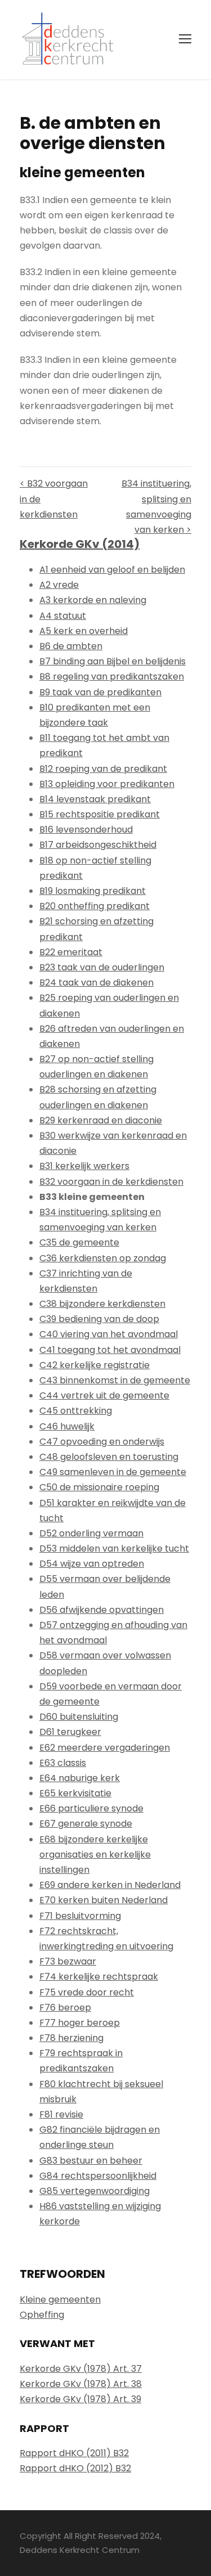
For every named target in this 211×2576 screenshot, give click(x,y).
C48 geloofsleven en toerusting (109, 1457)
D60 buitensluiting (79, 1717)
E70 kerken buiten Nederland (104, 1900)
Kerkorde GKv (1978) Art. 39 (80, 2399)
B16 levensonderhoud (86, 830)
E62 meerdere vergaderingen (105, 1748)
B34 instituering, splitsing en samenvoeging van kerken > (156, 507)
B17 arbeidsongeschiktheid (98, 845)
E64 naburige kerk (80, 1778)
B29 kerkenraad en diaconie (101, 1120)
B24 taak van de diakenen (96, 983)
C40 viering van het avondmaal (109, 1334)
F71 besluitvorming (80, 1916)
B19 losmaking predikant (93, 891)
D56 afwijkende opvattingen (102, 1610)
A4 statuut (63, 616)
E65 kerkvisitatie (75, 1793)
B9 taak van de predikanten (100, 692)
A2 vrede (59, 585)
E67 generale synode (86, 1824)
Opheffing (42, 2315)
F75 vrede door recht (87, 1992)
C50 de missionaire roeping (99, 1487)
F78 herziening (71, 2038)
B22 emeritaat (71, 952)
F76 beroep (65, 2008)
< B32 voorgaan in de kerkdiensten (54, 499)
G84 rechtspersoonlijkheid (98, 2176)
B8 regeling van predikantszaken (112, 676)
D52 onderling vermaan (91, 1533)
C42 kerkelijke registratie (95, 1365)
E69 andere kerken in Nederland (110, 1885)
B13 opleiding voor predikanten (107, 784)
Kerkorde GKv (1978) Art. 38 (81, 2384)
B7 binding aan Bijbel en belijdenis (113, 661)
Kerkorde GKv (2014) (80, 544)
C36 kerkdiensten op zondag (103, 1258)
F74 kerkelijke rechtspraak (99, 1977)
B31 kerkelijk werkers (84, 1166)
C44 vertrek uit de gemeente (104, 1395)
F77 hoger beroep (80, 2023)
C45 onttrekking (76, 1411)
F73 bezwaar (68, 1961)
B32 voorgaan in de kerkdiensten (111, 1182)
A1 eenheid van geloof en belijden (112, 570)
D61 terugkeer (70, 1732)
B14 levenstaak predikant (95, 799)
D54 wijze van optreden (92, 1564)
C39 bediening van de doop (99, 1319)
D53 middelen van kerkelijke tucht (114, 1548)
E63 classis (63, 1763)
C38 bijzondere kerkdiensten (102, 1304)
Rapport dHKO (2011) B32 (74, 2453)
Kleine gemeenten (60, 2299)
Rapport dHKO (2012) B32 (75, 2468)
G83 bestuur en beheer (91, 2161)
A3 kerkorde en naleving (93, 600)
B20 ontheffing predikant (95, 906)
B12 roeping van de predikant (103, 769)
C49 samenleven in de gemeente (113, 1472)
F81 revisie (61, 2114)
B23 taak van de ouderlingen (102, 967)
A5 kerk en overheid (84, 631)
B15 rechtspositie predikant (100, 814)
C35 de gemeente (79, 1242)
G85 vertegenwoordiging (95, 2191)
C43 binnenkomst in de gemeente (115, 1380)
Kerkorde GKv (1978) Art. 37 (81, 2369)
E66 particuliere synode (91, 1808)
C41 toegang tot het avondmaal (110, 1350)
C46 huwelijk (67, 1426)
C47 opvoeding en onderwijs (102, 1442)
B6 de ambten (71, 646)
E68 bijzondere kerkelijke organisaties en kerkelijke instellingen (95, 1855)
